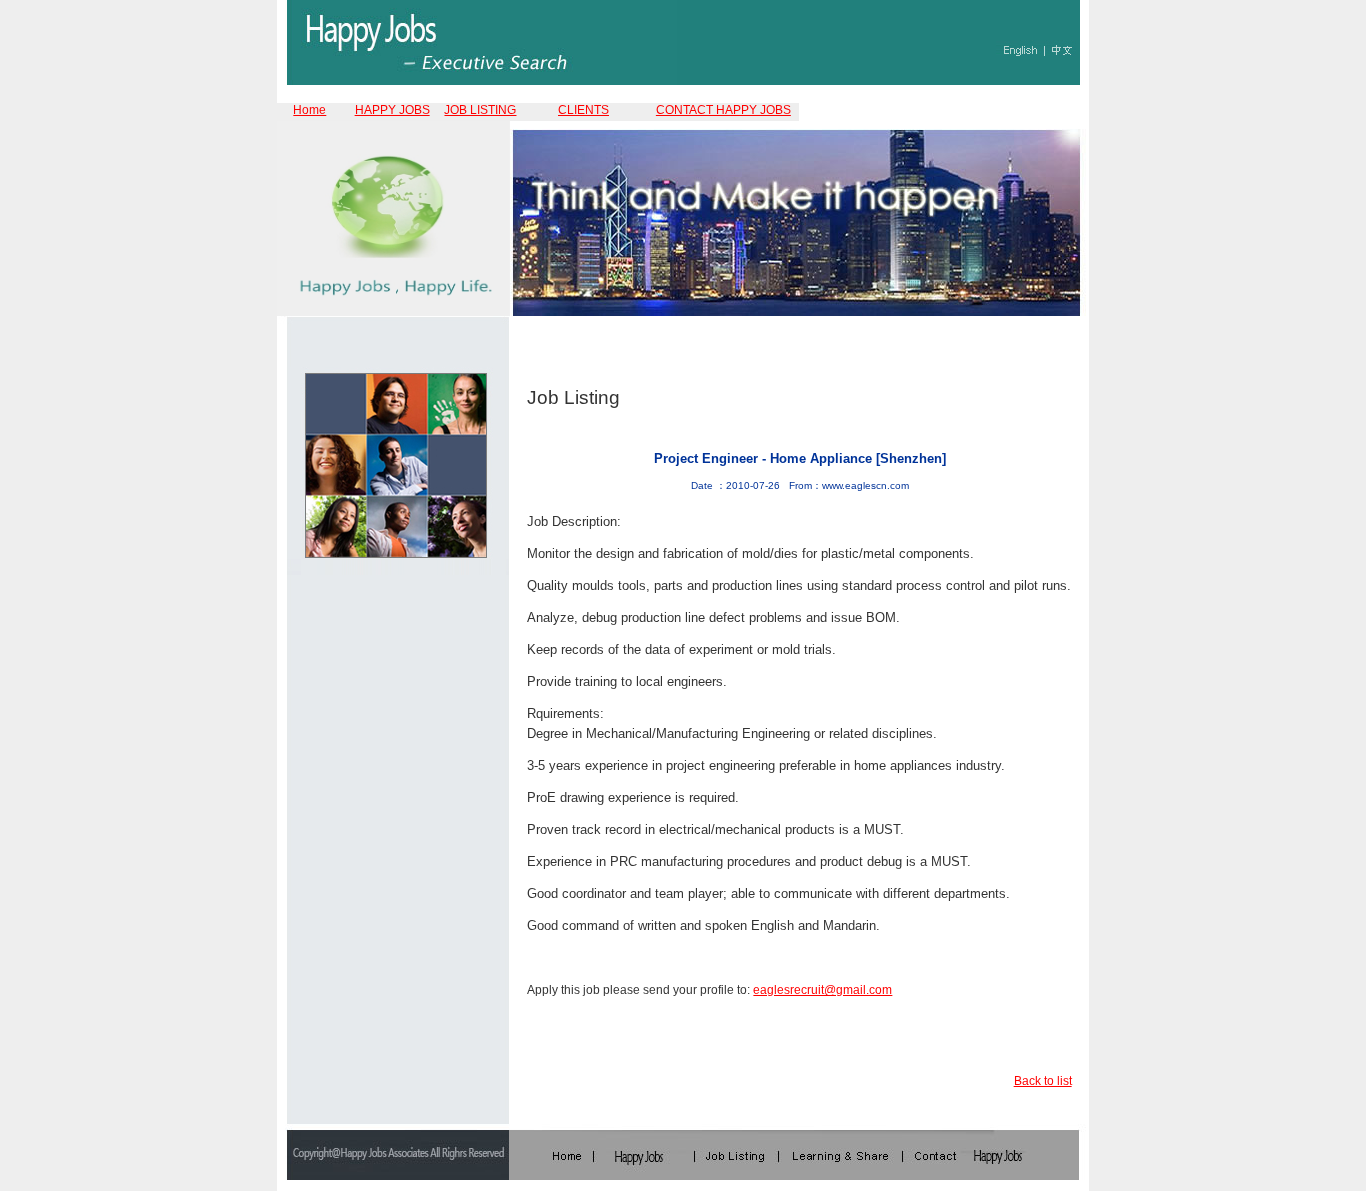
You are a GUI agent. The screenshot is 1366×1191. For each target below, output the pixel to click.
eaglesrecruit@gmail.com (822, 990)
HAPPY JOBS (392, 110)
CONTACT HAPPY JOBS (723, 110)
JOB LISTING (480, 110)
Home (309, 110)
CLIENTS (583, 110)
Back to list (1043, 1081)
